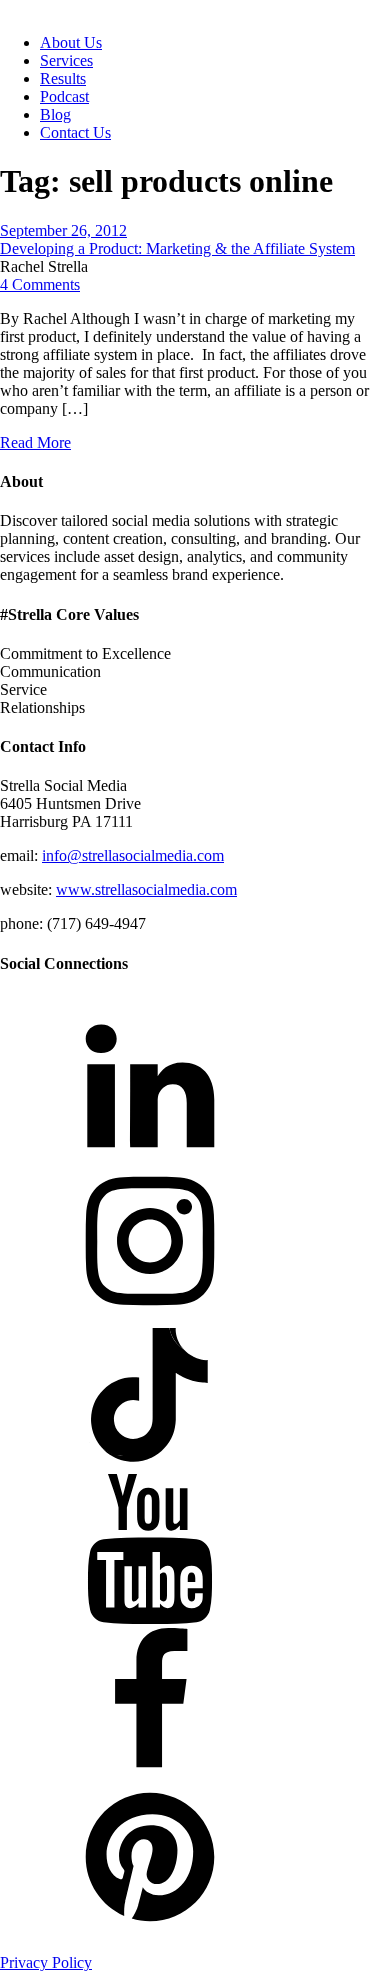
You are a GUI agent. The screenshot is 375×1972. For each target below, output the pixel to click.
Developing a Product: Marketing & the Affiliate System (177, 248)
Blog (55, 114)
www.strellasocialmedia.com (146, 889)
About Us (71, 42)
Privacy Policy (46, 1962)
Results (63, 78)
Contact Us (75, 132)
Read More (35, 442)
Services (66, 60)
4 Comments (40, 284)
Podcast (64, 96)
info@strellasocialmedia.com (133, 855)
